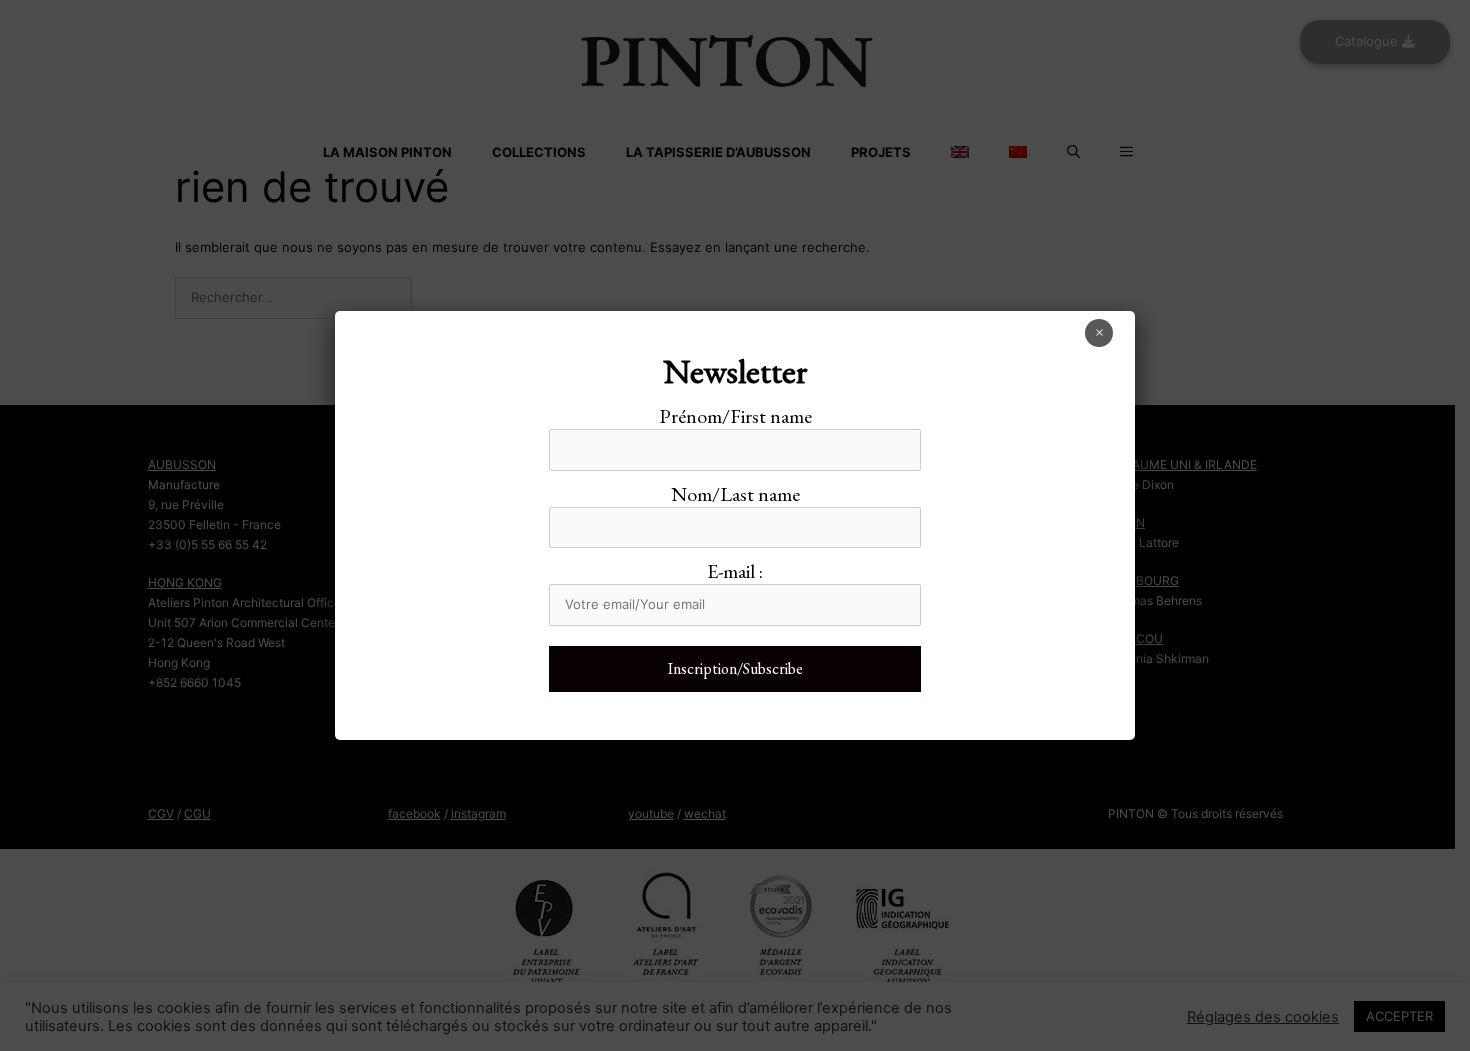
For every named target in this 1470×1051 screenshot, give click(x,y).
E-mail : (735, 571)
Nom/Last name (735, 494)
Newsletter (735, 371)
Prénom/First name (735, 416)
